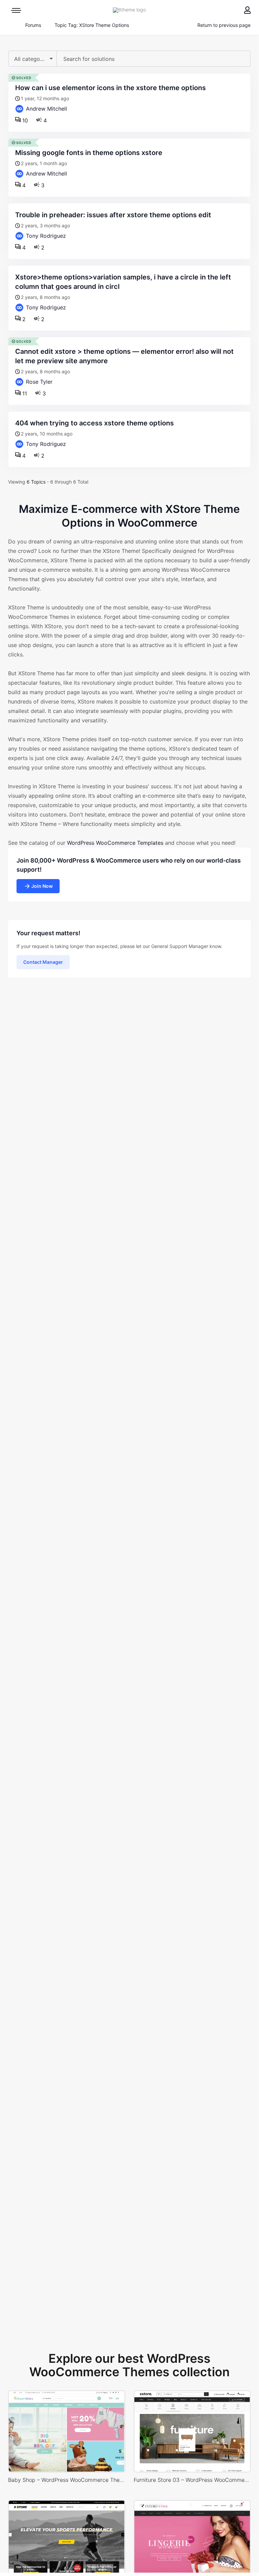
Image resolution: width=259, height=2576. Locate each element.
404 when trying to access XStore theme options (94, 423)
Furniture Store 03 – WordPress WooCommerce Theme (192, 2480)
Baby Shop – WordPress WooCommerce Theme (67, 2480)
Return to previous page (224, 25)
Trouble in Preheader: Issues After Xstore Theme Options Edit (113, 215)
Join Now (42, 886)
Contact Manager (43, 962)
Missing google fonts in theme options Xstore (89, 153)
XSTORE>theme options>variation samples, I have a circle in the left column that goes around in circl (123, 282)
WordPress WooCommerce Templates (115, 843)
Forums (33, 25)
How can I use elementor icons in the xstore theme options (110, 88)
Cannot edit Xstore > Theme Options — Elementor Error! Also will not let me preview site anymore (124, 356)
